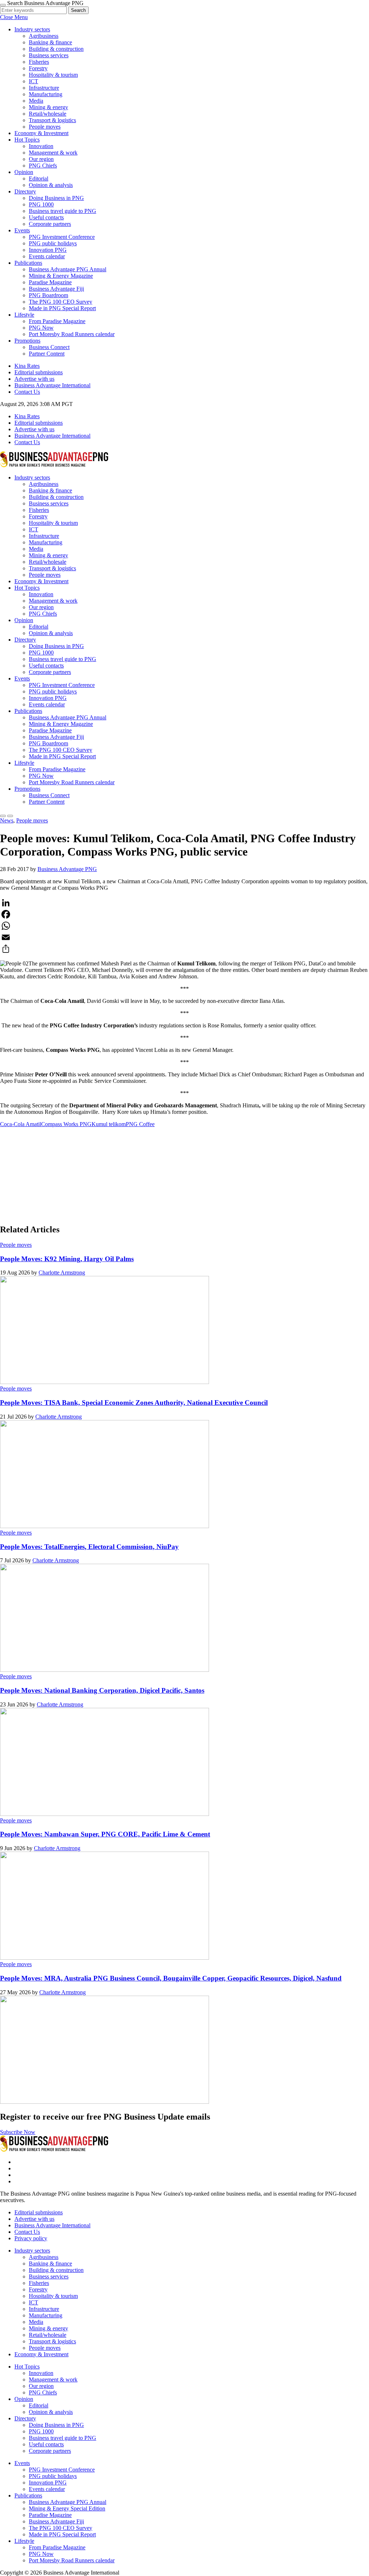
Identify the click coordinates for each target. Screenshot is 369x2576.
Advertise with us (34, 379)
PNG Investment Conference (62, 237)
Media (36, 101)
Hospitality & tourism (53, 75)
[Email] (184, 937)
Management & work (53, 153)
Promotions (27, 341)
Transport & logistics (52, 120)
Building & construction (56, 49)
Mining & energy (48, 107)
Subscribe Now (18, 2132)
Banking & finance (50, 42)
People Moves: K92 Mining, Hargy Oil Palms (67, 1259)
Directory (25, 191)
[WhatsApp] (184, 926)
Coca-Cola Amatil (21, 1124)
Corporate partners (50, 224)
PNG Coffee (140, 1124)
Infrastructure (44, 88)
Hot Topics (27, 140)
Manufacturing (46, 94)
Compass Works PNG (66, 1124)
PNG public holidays (53, 243)
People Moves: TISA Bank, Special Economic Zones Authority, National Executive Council (134, 1403)
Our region (41, 159)
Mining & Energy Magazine (61, 276)
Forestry (38, 68)
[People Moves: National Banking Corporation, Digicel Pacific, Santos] (105, 1814)
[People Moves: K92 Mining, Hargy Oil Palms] (105, 1382)
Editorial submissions (39, 372)
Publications (28, 263)
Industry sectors (32, 29)
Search (78, 10)
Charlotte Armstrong (62, 1273)
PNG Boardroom (48, 295)
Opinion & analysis (51, 185)
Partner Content (47, 354)
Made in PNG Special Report (62, 308)
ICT (34, 81)
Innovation (41, 146)
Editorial (39, 178)
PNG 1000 (41, 204)
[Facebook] (184, 914)
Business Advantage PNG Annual (68, 269)
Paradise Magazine (50, 282)
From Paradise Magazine (57, 321)
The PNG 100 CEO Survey (61, 302)
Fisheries (39, 62)
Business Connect (49, 347)
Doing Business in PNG (56, 198)
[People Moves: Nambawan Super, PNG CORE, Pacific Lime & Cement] (105, 1958)
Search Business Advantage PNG (45, 3)
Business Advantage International (52, 385)
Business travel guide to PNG (63, 211)
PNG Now (41, 328)
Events (22, 230)
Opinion (24, 172)
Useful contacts (46, 217)
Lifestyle (24, 315)
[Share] (184, 949)
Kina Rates (27, 366)
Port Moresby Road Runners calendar (72, 334)
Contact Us (27, 392)
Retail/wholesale (48, 114)
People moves (45, 127)
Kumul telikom (109, 1124)
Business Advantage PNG (67, 869)
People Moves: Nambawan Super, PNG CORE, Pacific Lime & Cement (105, 1834)
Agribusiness (44, 36)
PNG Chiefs (43, 166)
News (7, 820)
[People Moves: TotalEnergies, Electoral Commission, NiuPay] (105, 1670)
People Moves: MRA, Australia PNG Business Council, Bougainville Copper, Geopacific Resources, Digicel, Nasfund (171, 1978)
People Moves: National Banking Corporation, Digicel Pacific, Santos (102, 1690)
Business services (49, 55)
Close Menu (14, 17)
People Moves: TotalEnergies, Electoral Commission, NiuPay (89, 1547)
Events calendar (47, 256)
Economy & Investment (41, 133)
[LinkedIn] (184, 903)
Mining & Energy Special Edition (67, 2508)
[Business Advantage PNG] (54, 465)
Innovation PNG (48, 250)
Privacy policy (31, 2238)
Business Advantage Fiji (56, 289)
